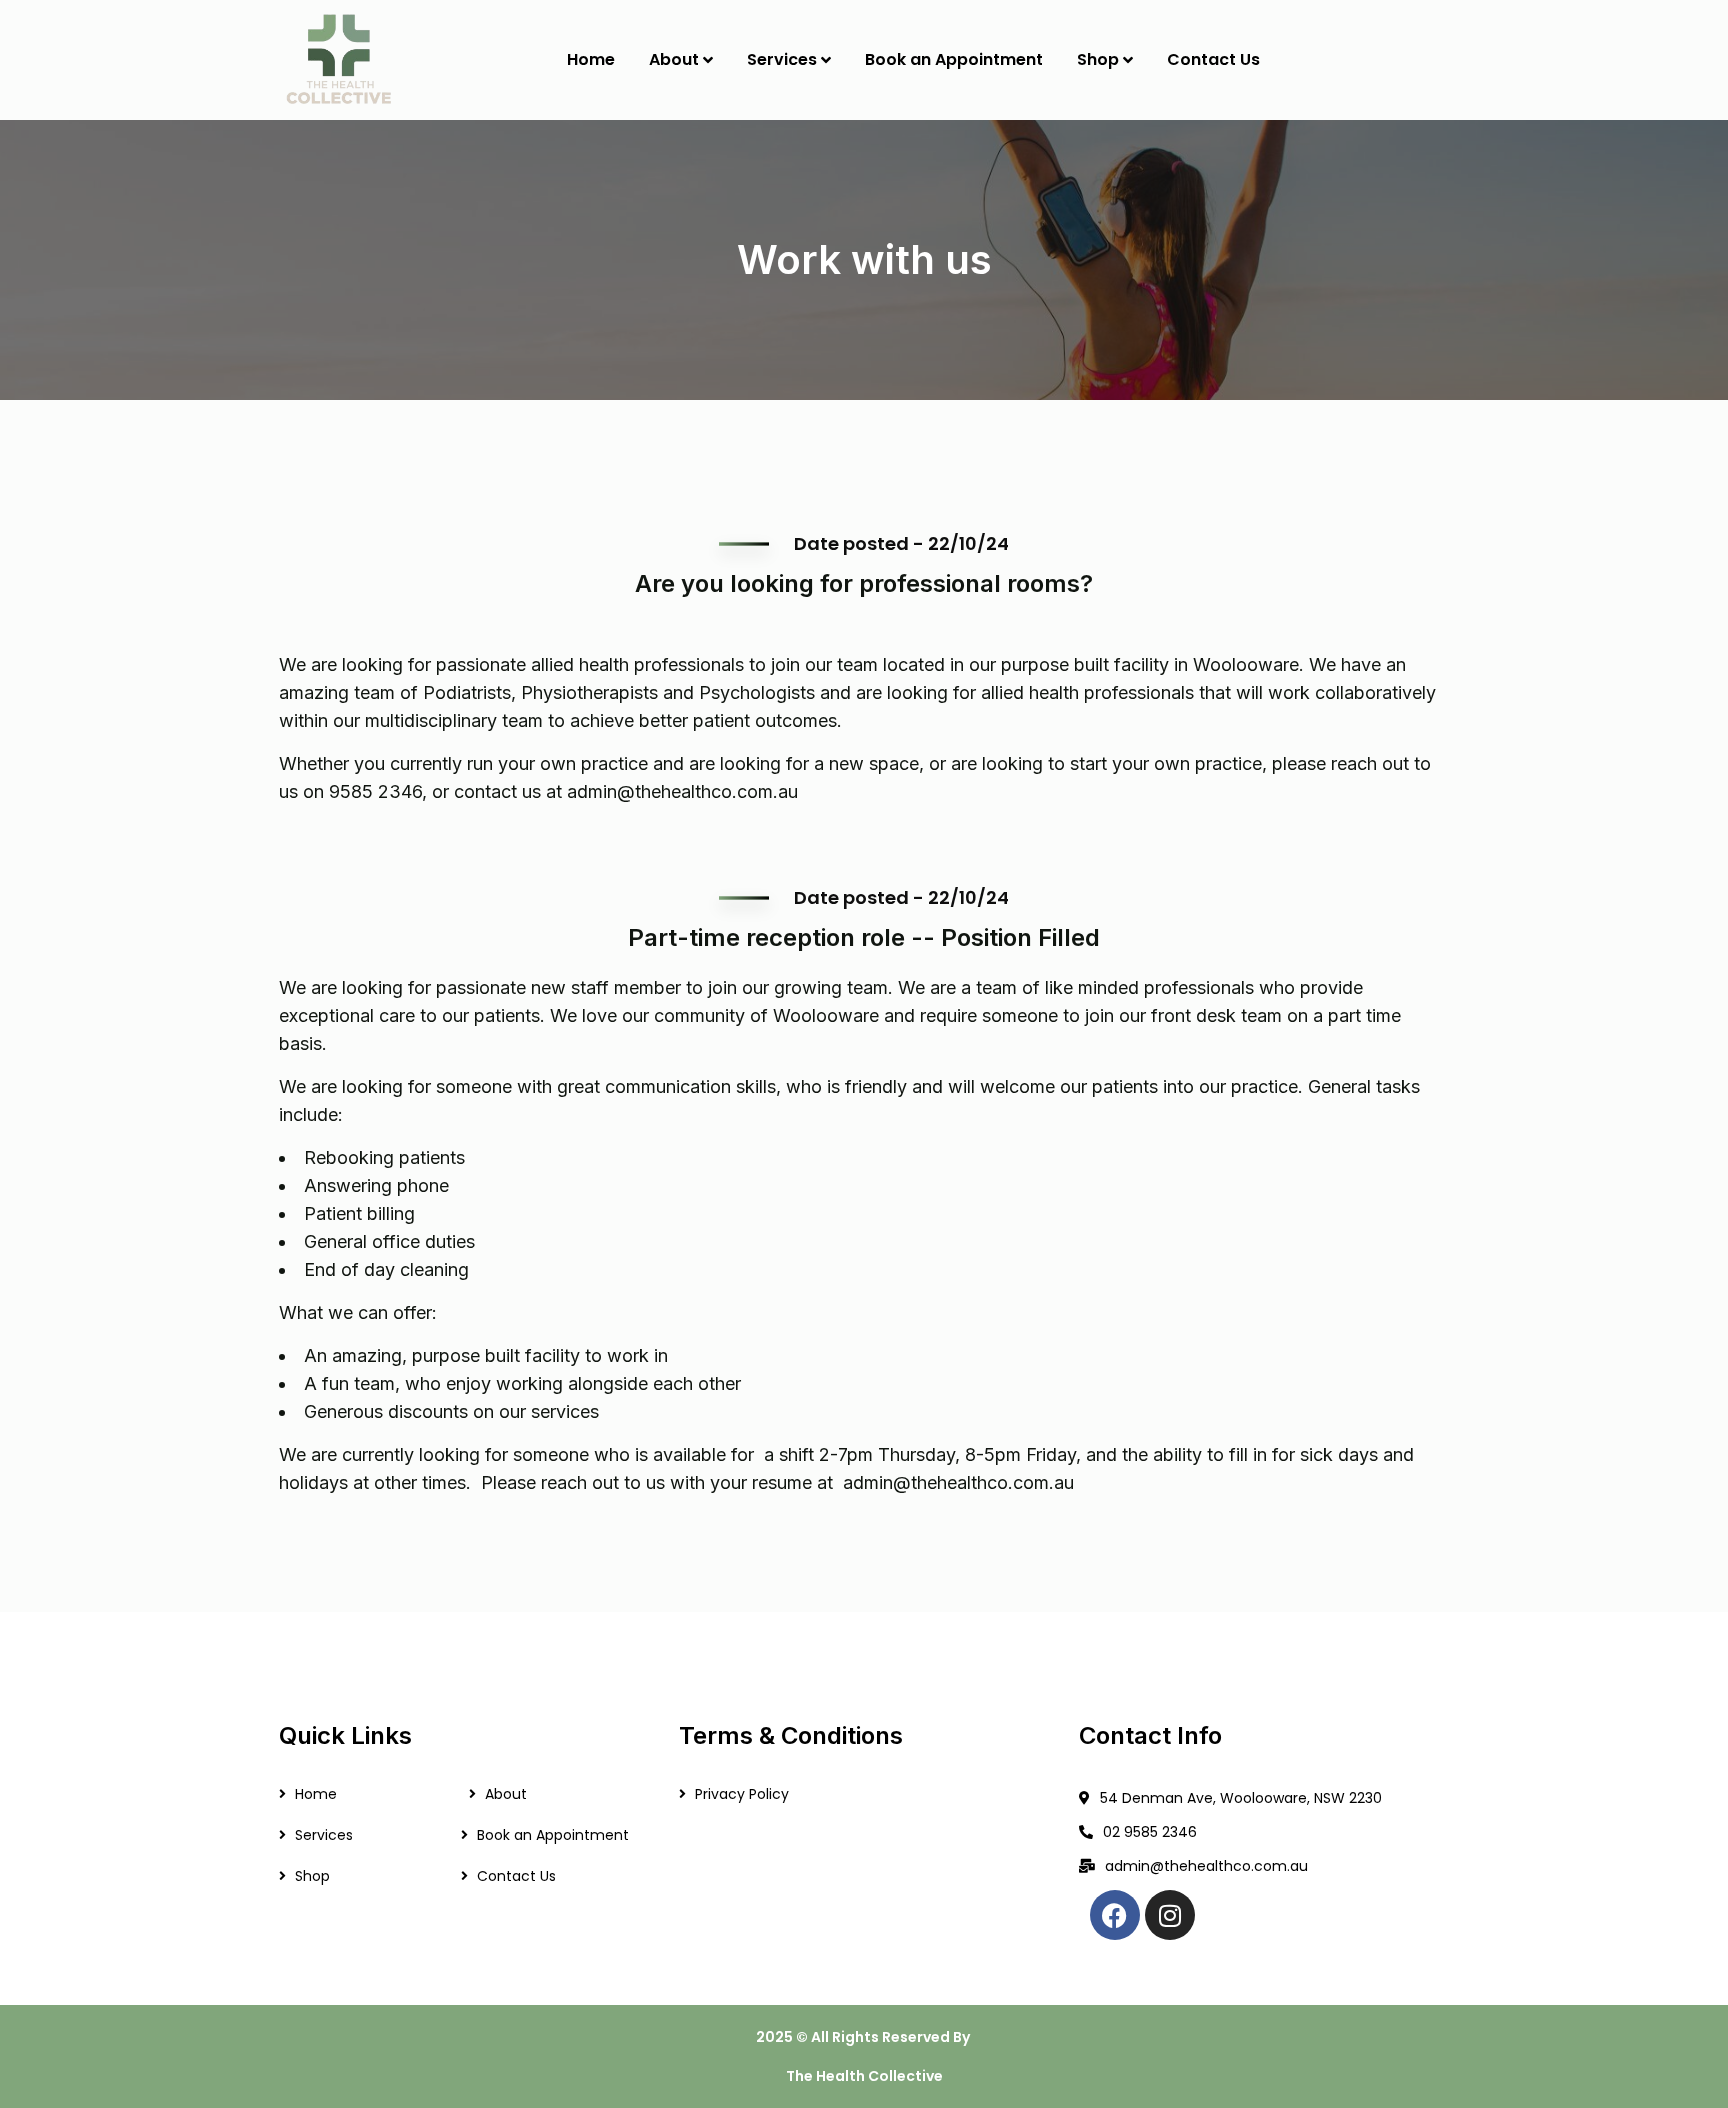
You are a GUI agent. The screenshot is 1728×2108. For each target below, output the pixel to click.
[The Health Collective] (338, 60)
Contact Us (516, 1876)
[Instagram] (1170, 1915)
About (506, 1794)
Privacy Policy (742, 1794)
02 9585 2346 (1150, 1832)
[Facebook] (1115, 1915)
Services (324, 1835)
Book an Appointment (553, 1835)
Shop (312, 1876)
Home (316, 1794)
